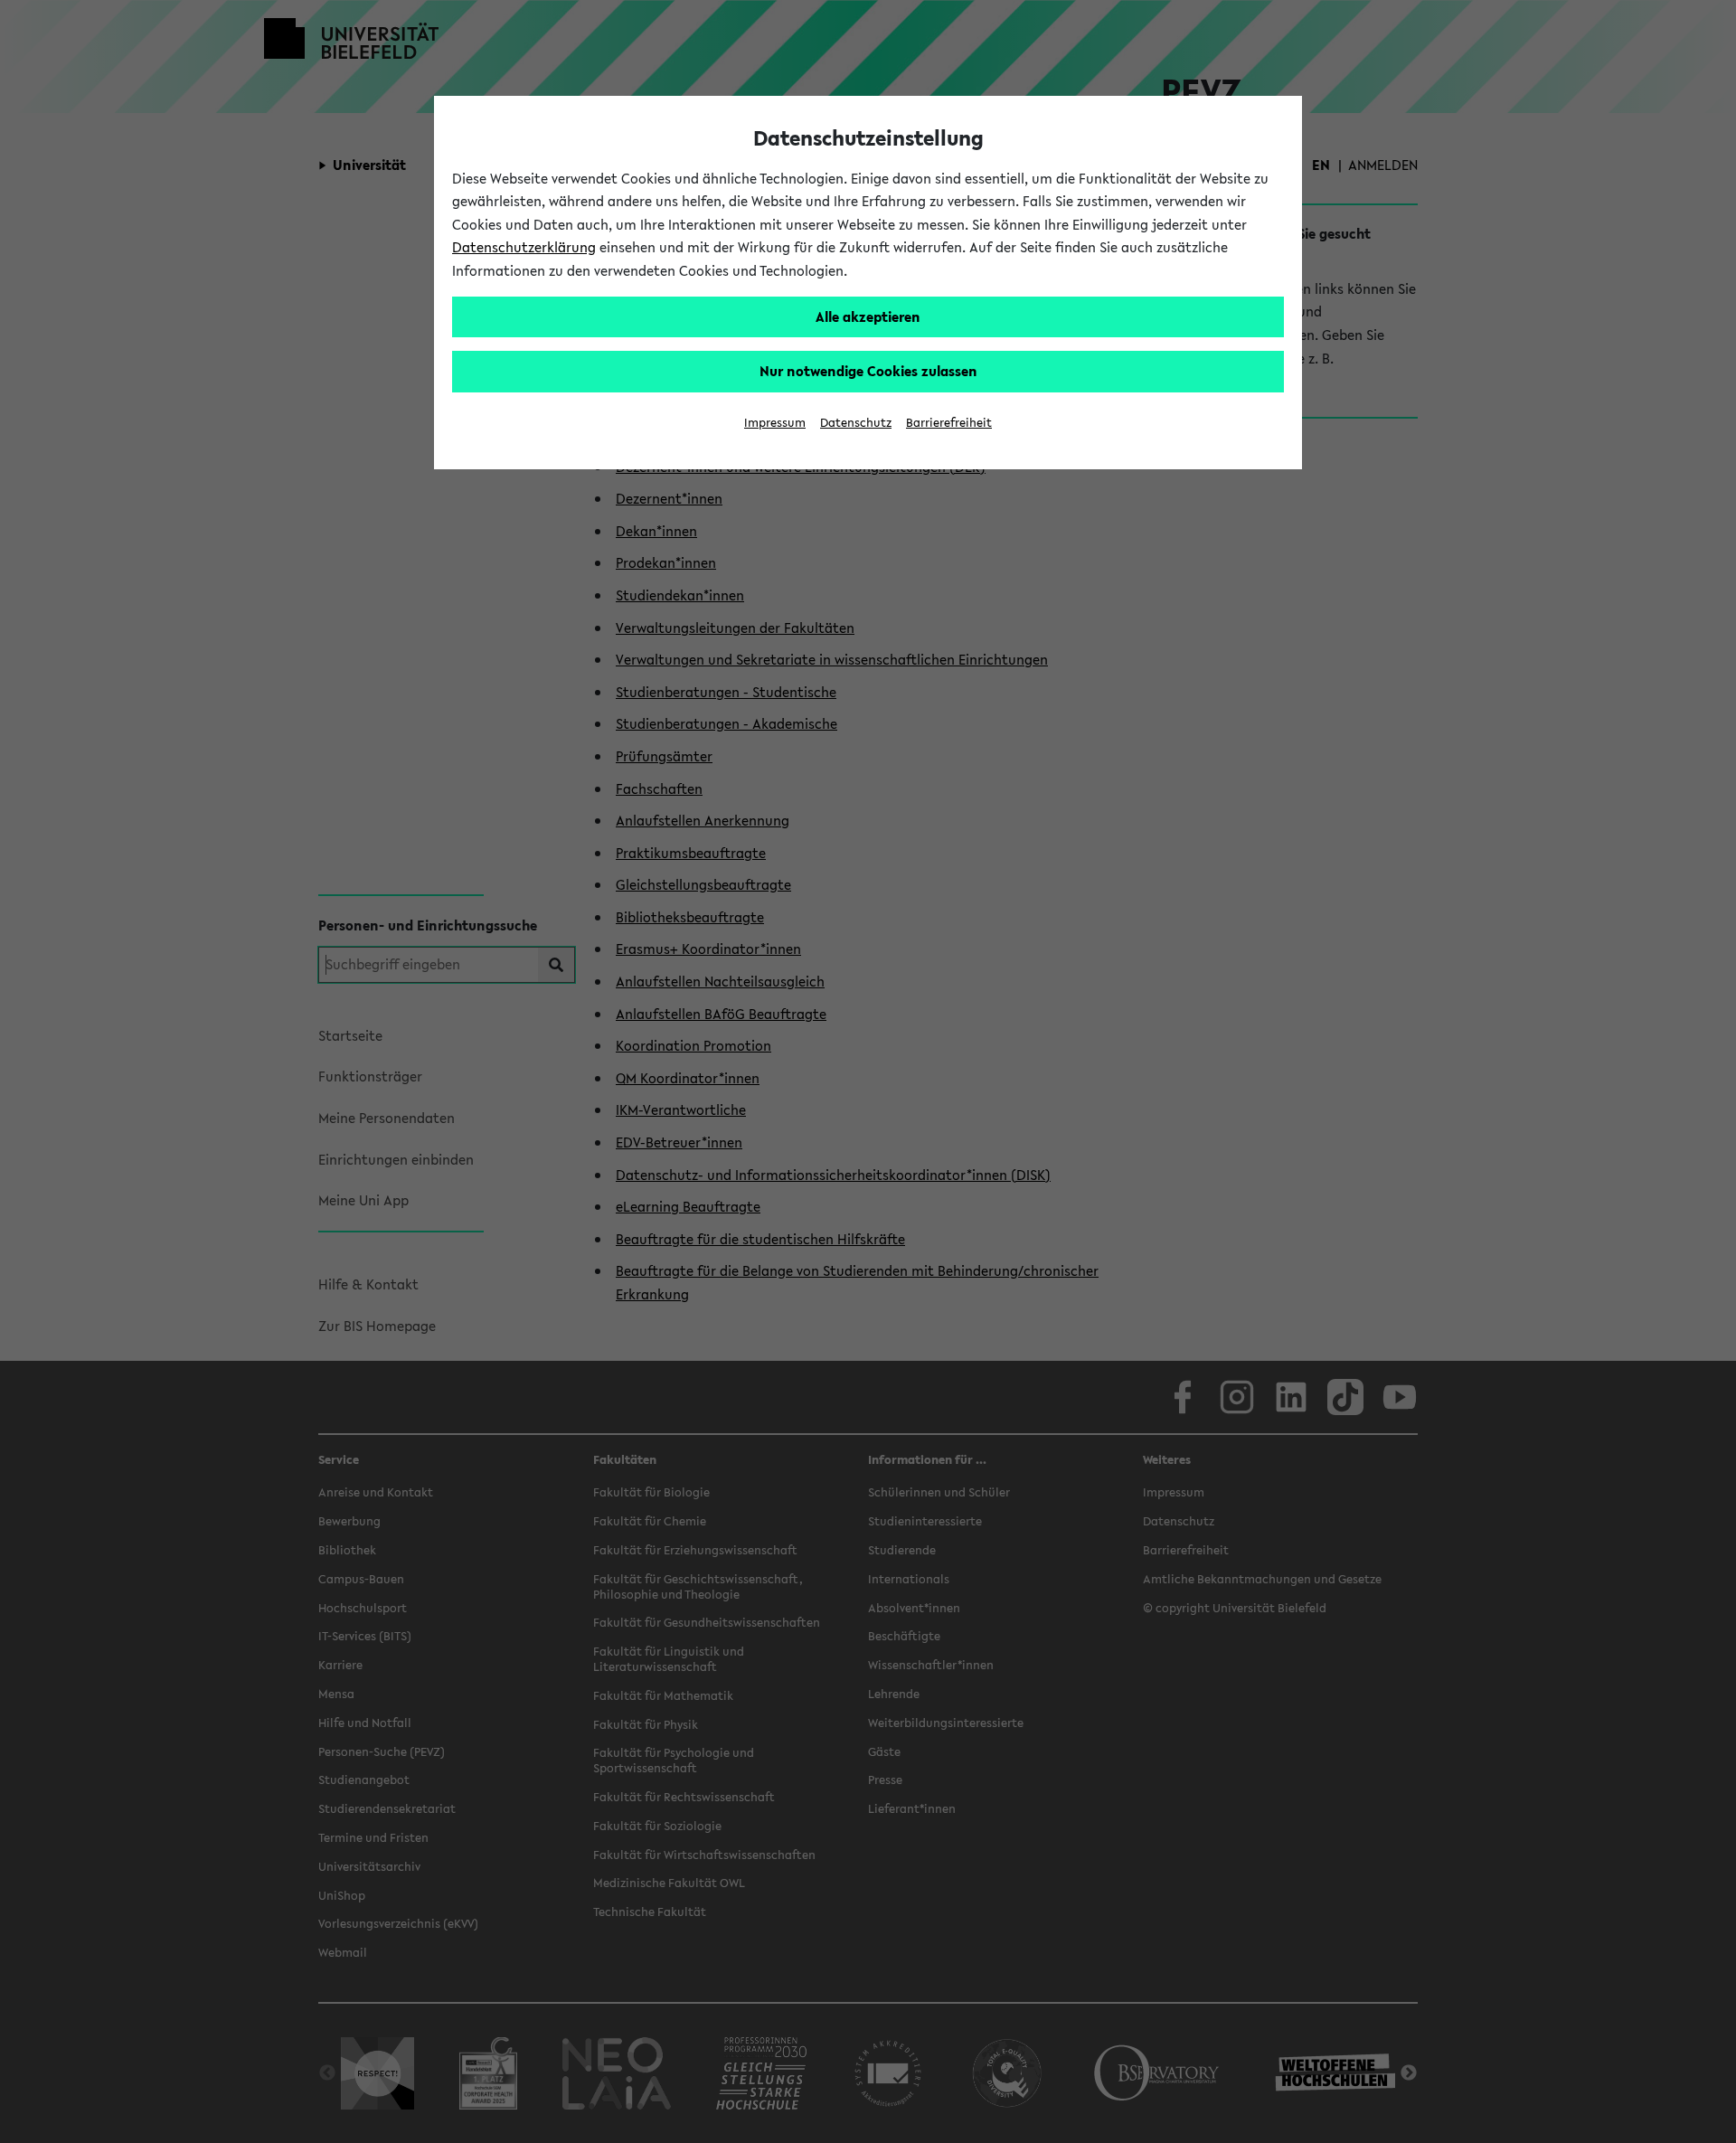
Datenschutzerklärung (524, 247)
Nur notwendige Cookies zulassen (868, 371)
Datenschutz (856, 423)
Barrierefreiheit (949, 423)
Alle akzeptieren (868, 316)
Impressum (775, 423)
